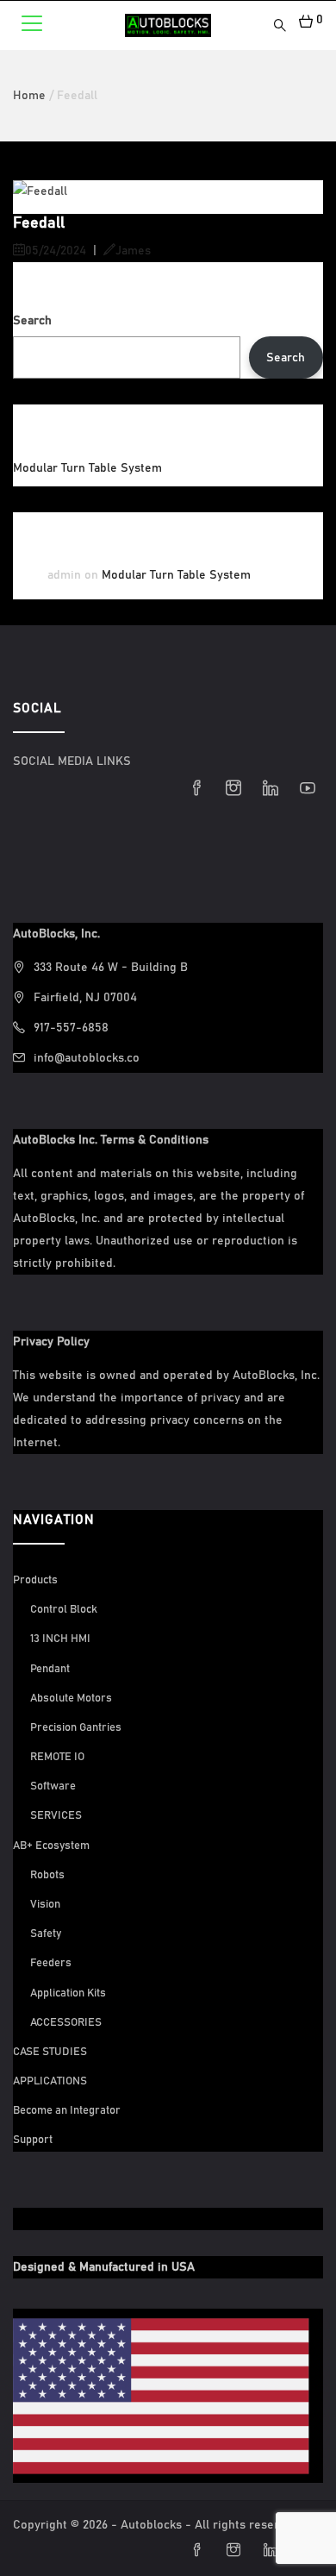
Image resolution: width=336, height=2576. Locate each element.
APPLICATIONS (50, 2081)
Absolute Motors (71, 1699)
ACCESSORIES (66, 2023)
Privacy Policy (51, 1342)
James (133, 251)
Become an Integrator (67, 2111)
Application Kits (68, 1993)
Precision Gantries (76, 1728)
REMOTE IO (57, 1757)
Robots (47, 1875)
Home (29, 96)
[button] (305, 20)
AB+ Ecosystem (51, 1846)
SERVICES (56, 1816)
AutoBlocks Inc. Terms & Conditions (111, 1140)
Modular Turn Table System (87, 468)
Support (33, 2140)
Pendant (50, 1669)
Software (53, 1786)
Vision (45, 1905)
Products (35, 1580)
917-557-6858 (71, 1028)
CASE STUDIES (50, 2052)
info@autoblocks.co (87, 1058)
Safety (46, 1934)
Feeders (51, 1963)
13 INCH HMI (60, 1639)
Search (32, 321)
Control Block (64, 1610)
